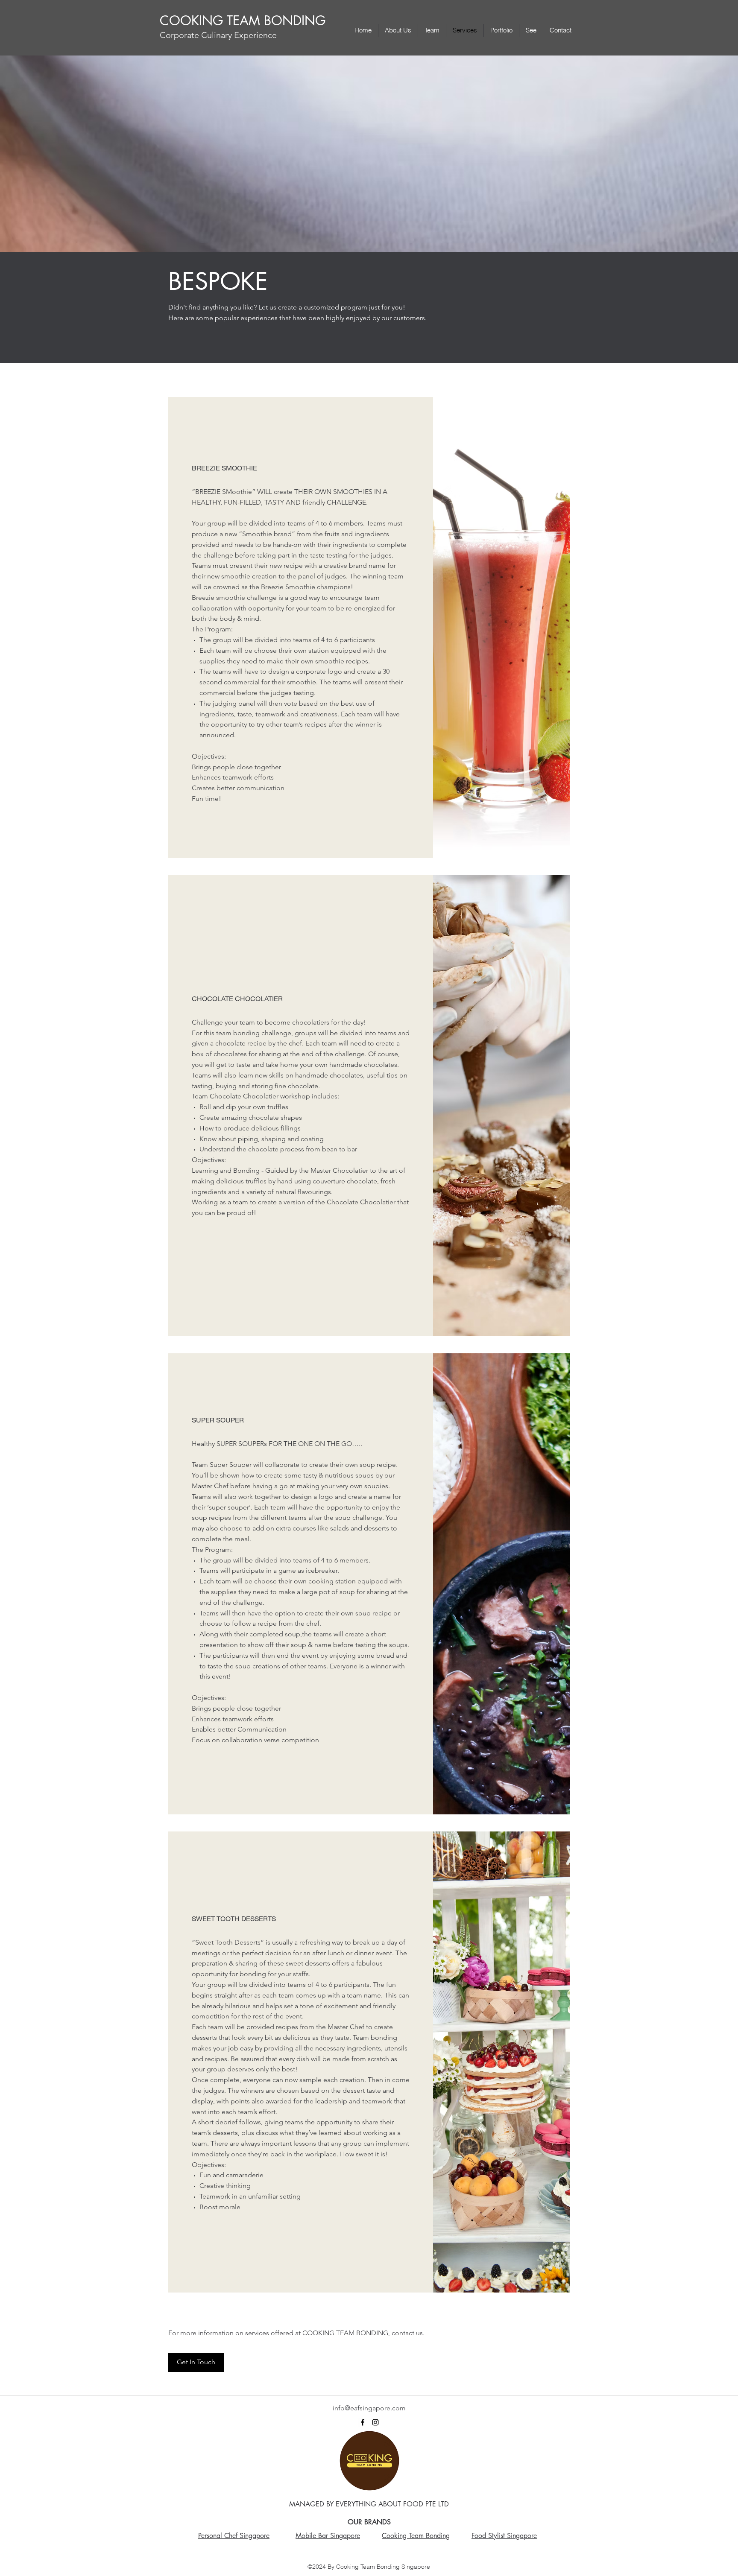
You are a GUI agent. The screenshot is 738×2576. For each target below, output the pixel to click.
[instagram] (375, 2422)
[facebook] (363, 2422)
